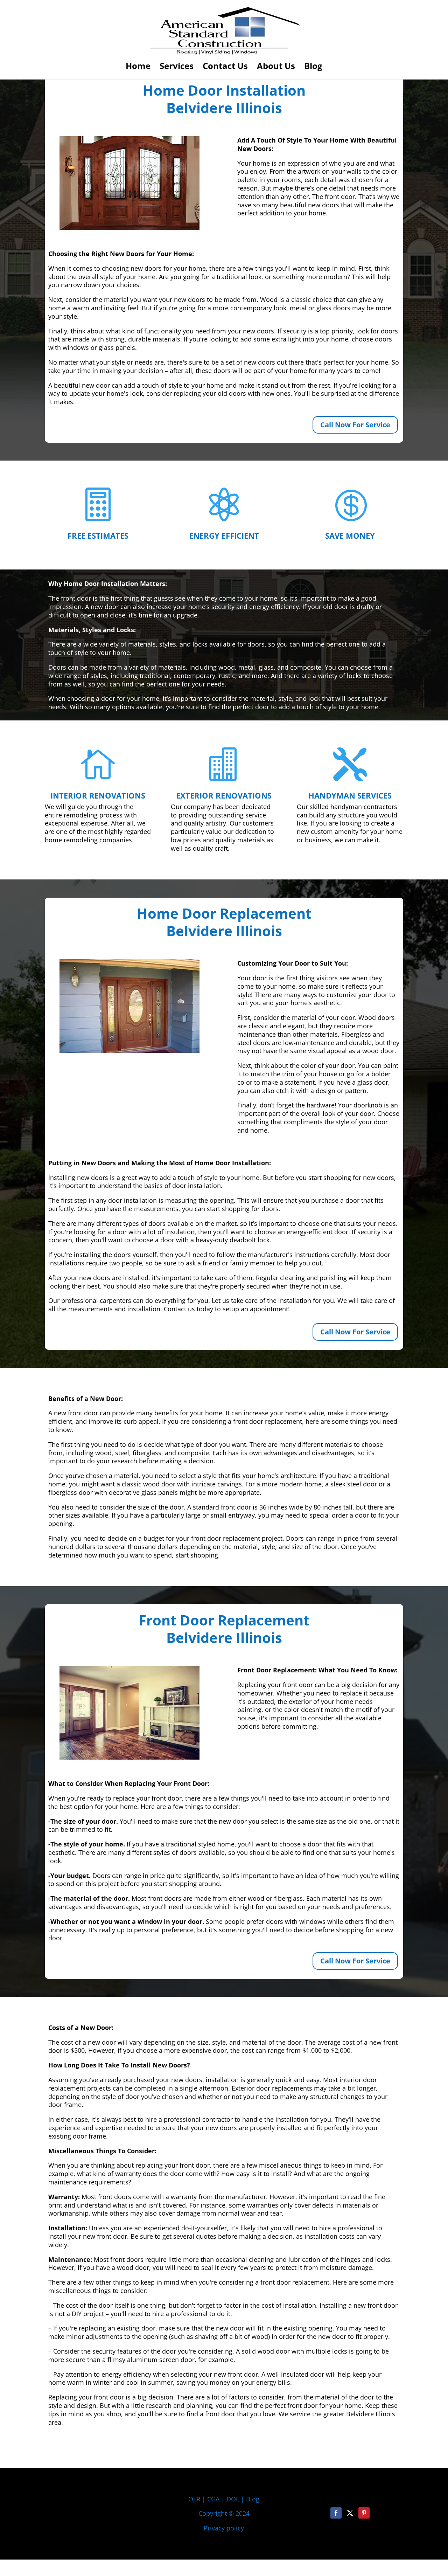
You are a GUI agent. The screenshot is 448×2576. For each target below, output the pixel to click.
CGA (213, 2499)
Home (138, 67)
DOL (234, 2499)
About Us (276, 67)
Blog (313, 67)
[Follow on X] (350, 2513)
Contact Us (225, 67)
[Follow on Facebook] (336, 2513)
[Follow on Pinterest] (364, 2513)
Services (177, 67)
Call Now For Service (355, 425)
